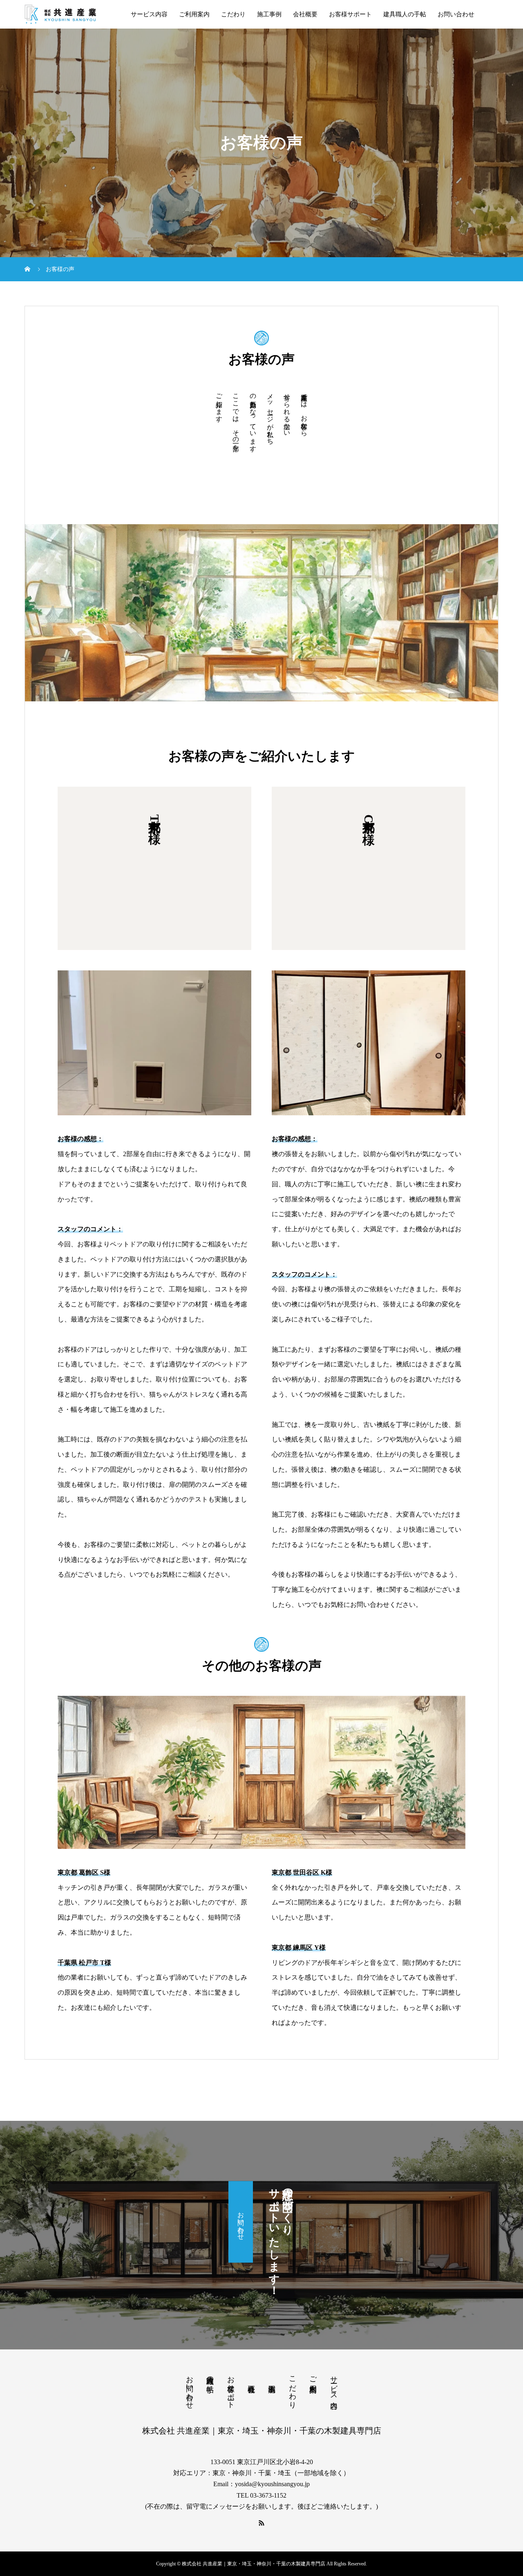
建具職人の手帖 (405, 14)
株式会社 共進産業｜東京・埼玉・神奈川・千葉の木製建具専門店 (262, 2431)
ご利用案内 (194, 14)
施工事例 (269, 14)
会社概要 (305, 14)
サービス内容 (149, 14)
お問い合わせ (456, 14)
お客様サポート (350, 14)
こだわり (233, 14)
